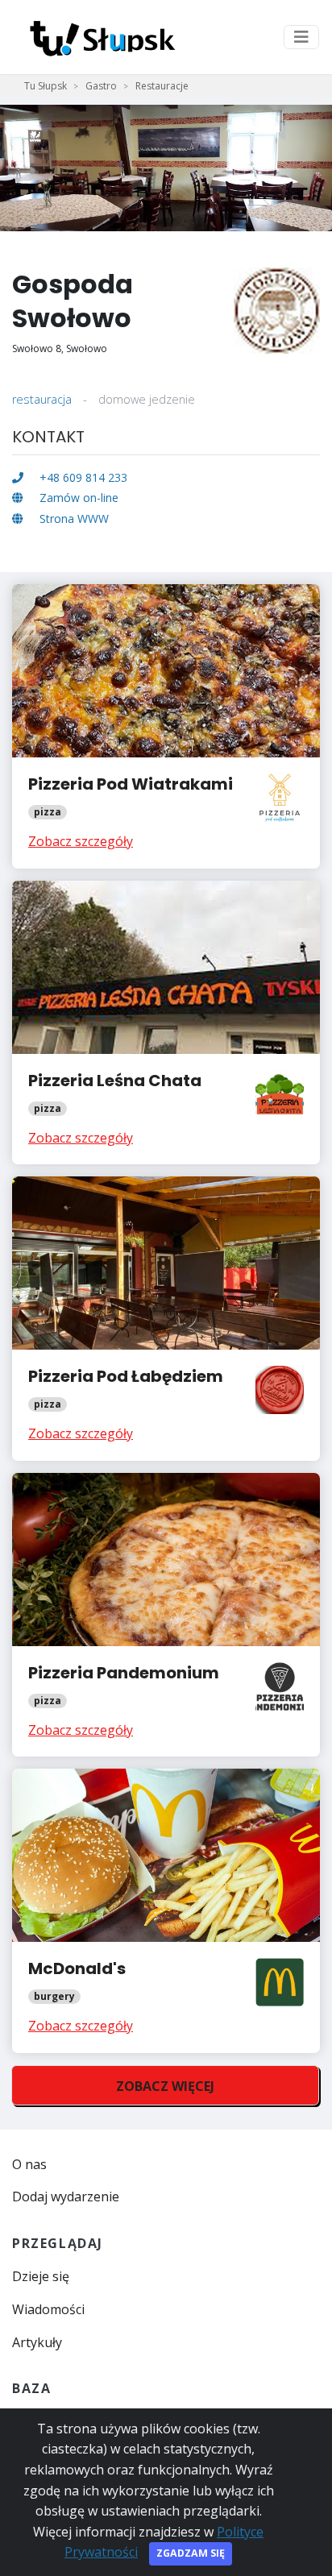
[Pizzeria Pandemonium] (166, 1615)
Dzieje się (41, 2276)
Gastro (101, 86)
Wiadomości (48, 2309)
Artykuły (37, 2342)
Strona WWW (73, 519)
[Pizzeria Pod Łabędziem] (166, 1318)
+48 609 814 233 (82, 477)
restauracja (42, 399)
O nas (29, 2164)
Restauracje (162, 86)
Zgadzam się (191, 2553)
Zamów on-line (77, 498)
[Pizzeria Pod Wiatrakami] (166, 726)
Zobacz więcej (165, 2086)
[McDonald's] (166, 1910)
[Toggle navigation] (301, 37)
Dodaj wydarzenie (66, 2196)
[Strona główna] (99, 37)
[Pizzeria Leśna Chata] (166, 1023)
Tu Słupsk (46, 86)
